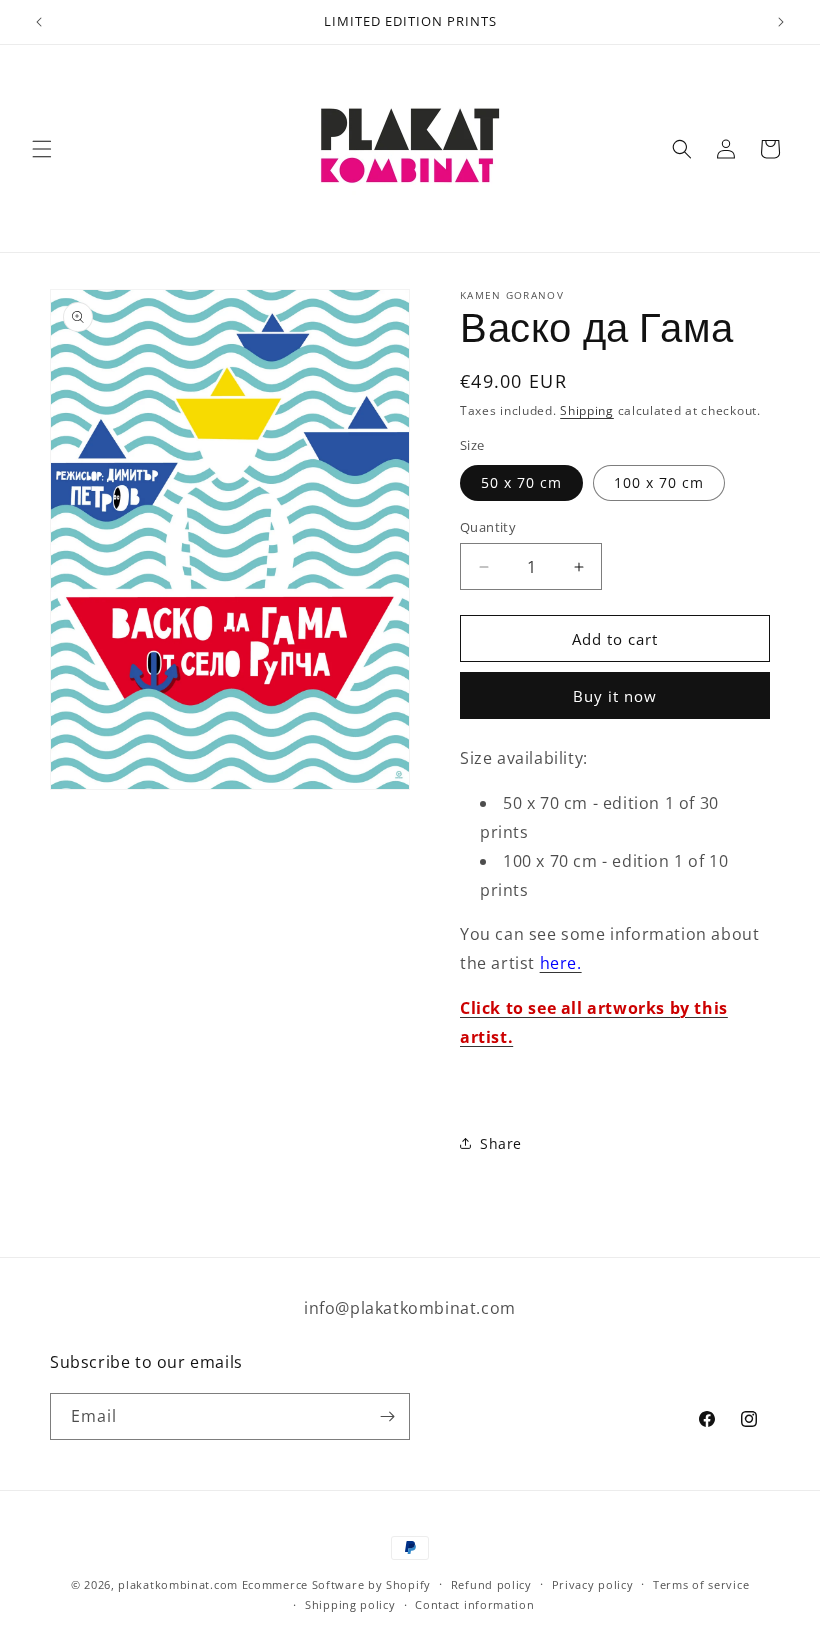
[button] (42, 149)
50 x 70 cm (521, 482)
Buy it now (615, 696)
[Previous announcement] (39, 22)
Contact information (474, 1604)
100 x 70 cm (659, 482)
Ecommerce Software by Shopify (336, 1584)
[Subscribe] (387, 1416)
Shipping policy (350, 1604)
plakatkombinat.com (178, 1584)
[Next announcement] (781, 22)
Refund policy (491, 1584)
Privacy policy (593, 1584)
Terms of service (701, 1584)
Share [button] (501, 1143)
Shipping (587, 410)
